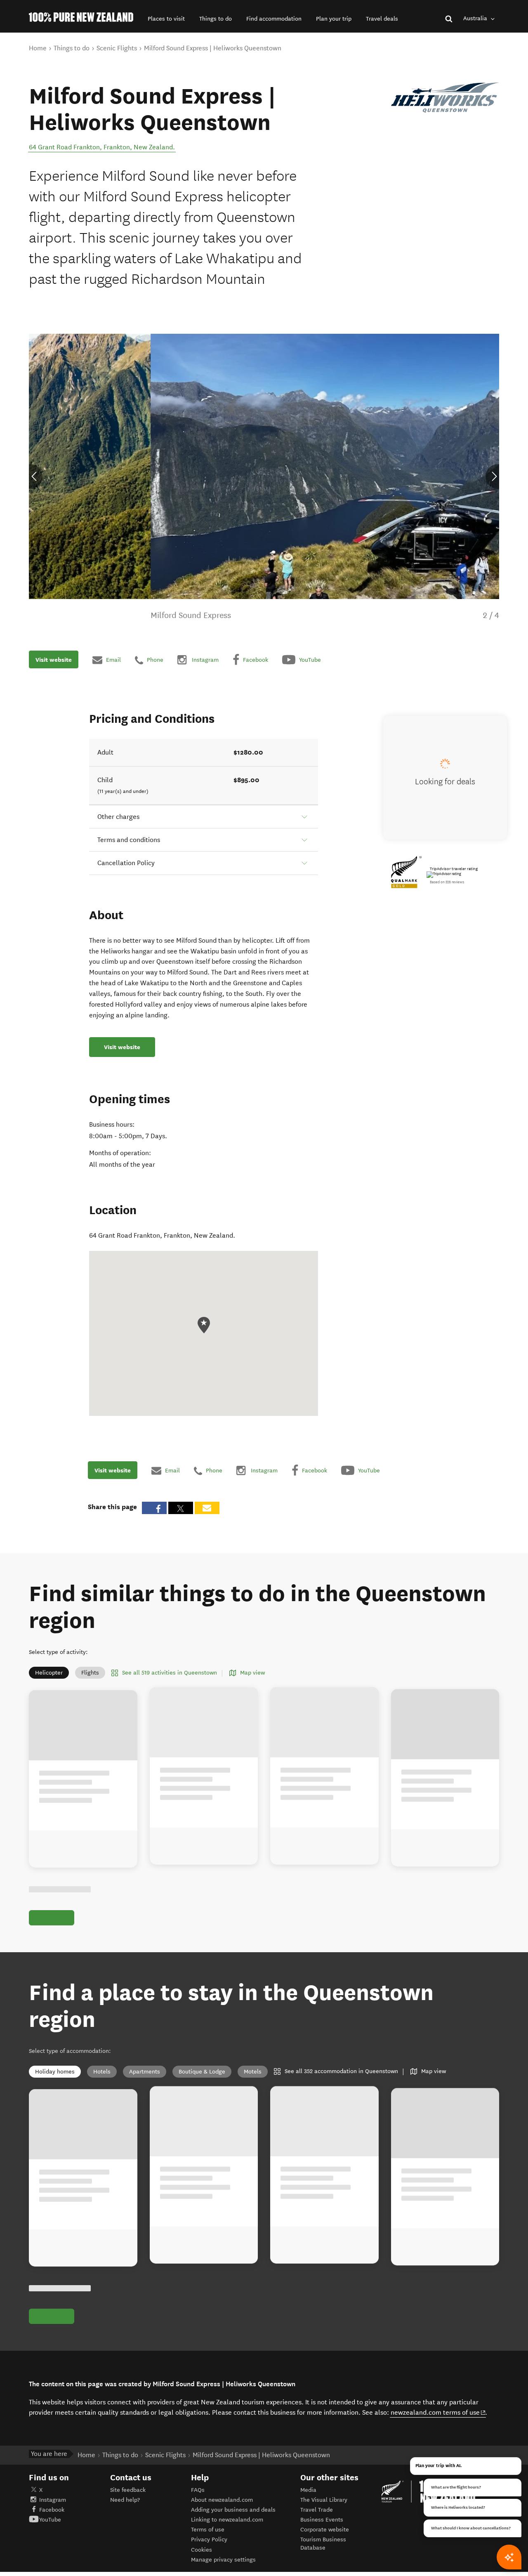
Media (308, 2490)
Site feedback (128, 2490)
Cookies (202, 2550)
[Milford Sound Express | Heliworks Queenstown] (445, 98)
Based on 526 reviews (447, 882)
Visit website (54, 660)
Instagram (53, 2500)
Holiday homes (55, 2072)
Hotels (102, 2072)
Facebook (52, 2510)
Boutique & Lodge (202, 2072)
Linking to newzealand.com (227, 2520)
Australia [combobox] (476, 18)
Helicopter (49, 1673)
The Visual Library (324, 2500)
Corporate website (325, 2530)
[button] (166, 19)
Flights (90, 1673)
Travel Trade (317, 2510)
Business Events (322, 2520)
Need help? (125, 2500)
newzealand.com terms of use (438, 2412)
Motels (253, 2072)
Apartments (145, 2072)
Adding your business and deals (233, 2510)
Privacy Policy (209, 2539)
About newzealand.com (222, 2500)
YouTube (50, 2520)
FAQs (198, 2490)
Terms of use (208, 2530)
